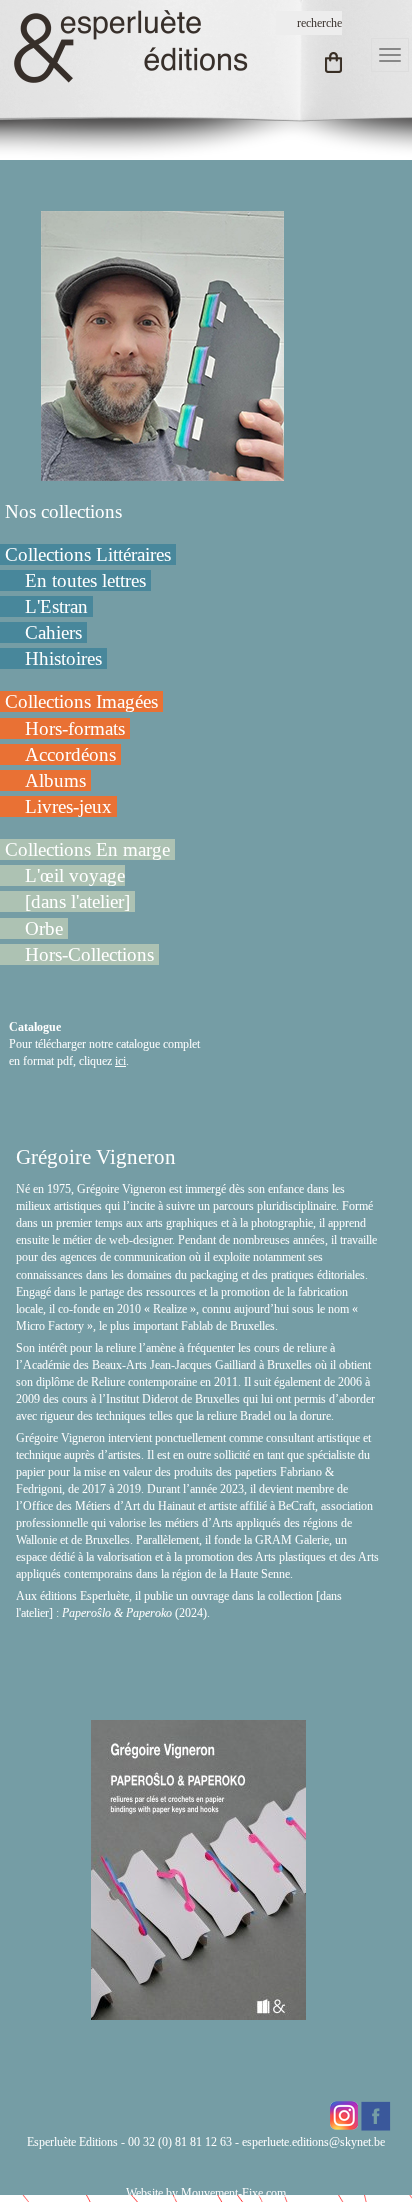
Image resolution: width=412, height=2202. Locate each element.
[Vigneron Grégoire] (162, 345)
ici (120, 1061)
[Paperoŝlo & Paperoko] (198, 2011)
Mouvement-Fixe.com (233, 2193)
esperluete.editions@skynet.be (313, 2142)
